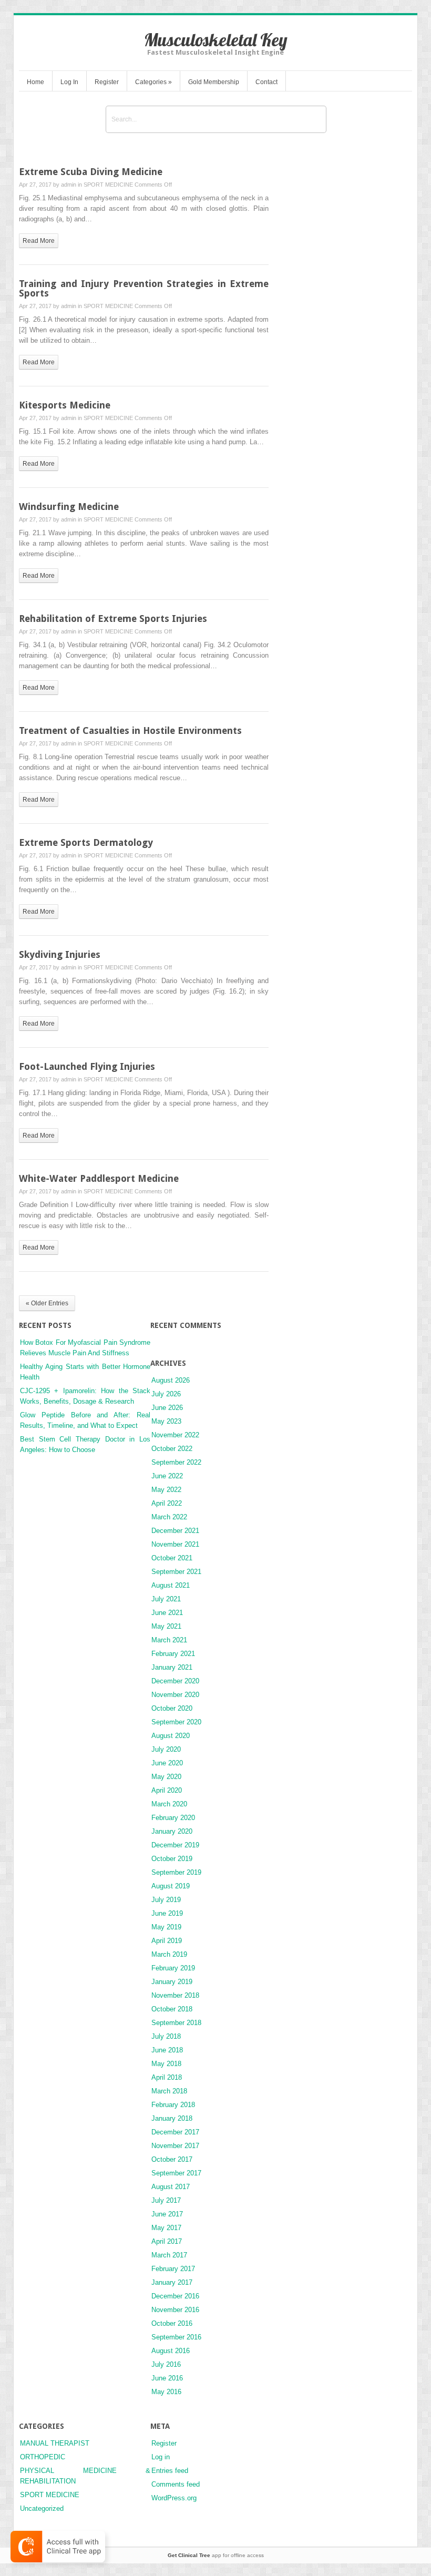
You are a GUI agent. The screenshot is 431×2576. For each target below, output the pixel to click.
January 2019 (172, 1982)
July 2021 (166, 1599)
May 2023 (166, 1421)
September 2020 (176, 1722)
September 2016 (176, 2337)
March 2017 (169, 2255)
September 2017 (176, 2173)
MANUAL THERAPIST (55, 2443)
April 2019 (167, 1941)
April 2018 (167, 2077)
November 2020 (175, 1695)
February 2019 (173, 1968)
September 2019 (176, 1872)
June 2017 (167, 2214)
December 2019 (175, 1845)
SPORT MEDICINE (108, 185)
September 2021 (176, 1572)
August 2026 (171, 1380)
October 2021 (172, 1558)
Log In (69, 82)
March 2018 (169, 2091)
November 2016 (175, 2310)
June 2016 (167, 2378)
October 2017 (172, 2159)
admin (69, 185)
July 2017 (166, 2200)
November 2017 (175, 2146)
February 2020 (173, 1818)
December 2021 (175, 1531)
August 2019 (171, 1886)
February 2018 (173, 2105)
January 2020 (172, 1831)
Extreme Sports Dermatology (86, 842)
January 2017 (172, 2282)
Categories (153, 82)
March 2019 (169, 1954)
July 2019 (166, 1900)
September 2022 (176, 1462)
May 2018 (166, 2064)
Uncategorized (42, 2508)
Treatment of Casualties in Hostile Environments (130, 730)
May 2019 (166, 1927)
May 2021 (166, 1626)
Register (107, 82)
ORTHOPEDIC (43, 2457)
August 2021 (171, 1585)
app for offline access (216, 2555)
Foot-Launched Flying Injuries (87, 1066)
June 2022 (167, 1476)
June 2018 (167, 2050)
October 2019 (172, 1859)
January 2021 (172, 1667)
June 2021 (167, 1613)
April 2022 (167, 1503)
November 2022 (175, 1435)
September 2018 (176, 2023)
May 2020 (166, 1777)
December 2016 (175, 2296)
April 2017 (167, 2241)
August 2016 (171, 2351)
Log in (161, 2457)
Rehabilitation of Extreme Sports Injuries (113, 619)
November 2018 (175, 1995)
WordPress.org (174, 2498)
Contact (266, 82)
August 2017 (171, 2187)
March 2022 (169, 1517)
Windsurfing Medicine (69, 507)
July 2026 (166, 1394)
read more (39, 241)
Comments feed (176, 2484)
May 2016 (166, 2392)
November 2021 (175, 1544)
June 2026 (167, 1408)
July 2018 (166, 2036)
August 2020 (171, 1736)
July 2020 (166, 1749)
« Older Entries (47, 1303)
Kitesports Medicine (65, 405)
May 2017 (166, 2228)
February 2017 (173, 2269)
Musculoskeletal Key (216, 40)
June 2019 (167, 1913)
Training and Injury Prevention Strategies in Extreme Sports (144, 288)
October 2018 (172, 2009)
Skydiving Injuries (60, 954)
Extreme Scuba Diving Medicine (91, 172)
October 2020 (172, 1708)
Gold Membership (214, 82)
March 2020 (169, 1804)
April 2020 (167, 1790)
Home (35, 82)
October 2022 (172, 1449)
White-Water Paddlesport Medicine (99, 1178)
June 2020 (167, 1763)
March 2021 (169, 1640)
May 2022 (166, 1490)
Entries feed (170, 2471)
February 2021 (173, 1654)
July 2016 (166, 2364)
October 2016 (172, 2323)
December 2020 (175, 1681)
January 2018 (172, 2118)
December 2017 (175, 2132)
